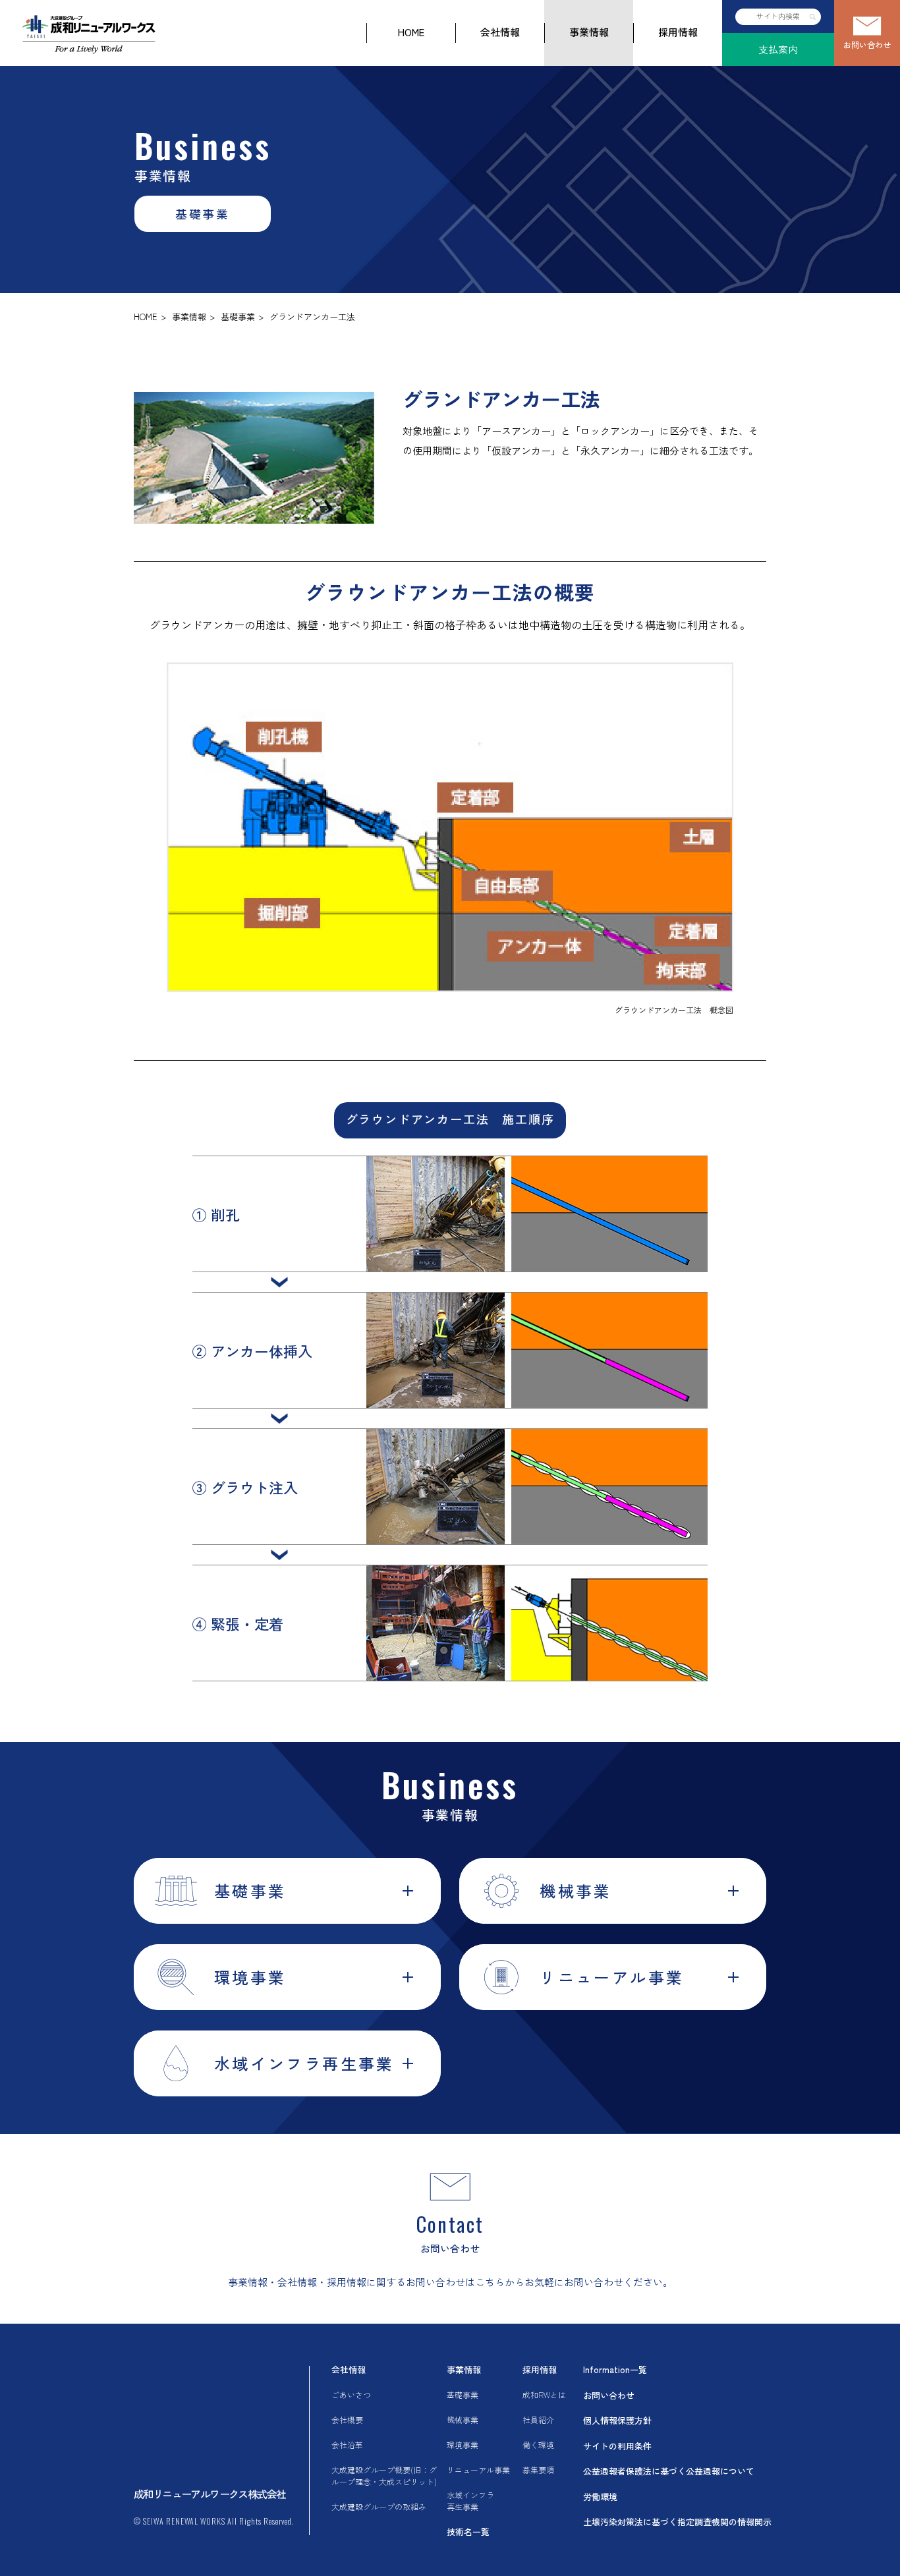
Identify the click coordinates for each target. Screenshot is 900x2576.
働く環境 (538, 2445)
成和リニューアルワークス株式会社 (210, 2494)
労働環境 (600, 2497)
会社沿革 (347, 2445)
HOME (411, 32)
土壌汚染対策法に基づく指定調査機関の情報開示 (677, 2522)
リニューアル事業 (478, 2470)
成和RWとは (544, 2394)
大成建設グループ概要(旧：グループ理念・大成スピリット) (384, 2476)
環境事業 (463, 2445)
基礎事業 (238, 317)
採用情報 (678, 32)
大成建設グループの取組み (379, 2506)
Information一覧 (615, 2369)
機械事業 (463, 2420)
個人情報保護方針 (617, 2420)
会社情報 (500, 32)
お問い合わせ (867, 44)
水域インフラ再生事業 (470, 2501)
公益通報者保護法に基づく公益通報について (669, 2471)
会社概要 (347, 2420)
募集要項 (538, 2470)
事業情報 (589, 32)
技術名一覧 (468, 2532)
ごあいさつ (351, 2394)
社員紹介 (538, 2420)
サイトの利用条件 (617, 2446)
